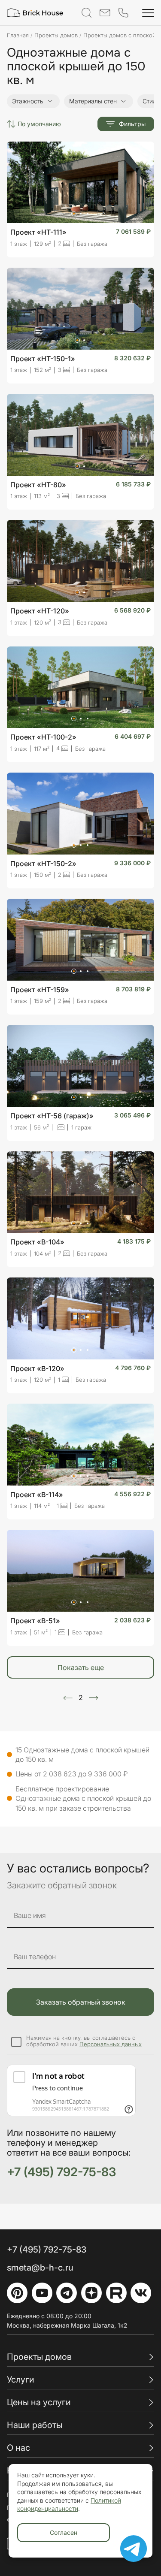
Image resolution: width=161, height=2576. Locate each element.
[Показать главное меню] (148, 13)
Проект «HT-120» (40, 611)
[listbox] (39, 124)
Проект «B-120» (37, 1368)
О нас (18, 2448)
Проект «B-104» (37, 1242)
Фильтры (132, 124)
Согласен (64, 2532)
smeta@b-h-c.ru (40, 2268)
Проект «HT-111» (38, 232)
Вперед (94, 1698)
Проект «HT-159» (40, 990)
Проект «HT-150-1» (43, 359)
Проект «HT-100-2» (43, 737)
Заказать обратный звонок (81, 2002)
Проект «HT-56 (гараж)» (52, 1116)
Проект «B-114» (37, 1495)
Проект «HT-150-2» (43, 864)
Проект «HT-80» (38, 485)
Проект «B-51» (35, 1621)
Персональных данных (111, 2044)
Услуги (21, 2380)
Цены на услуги (39, 2402)
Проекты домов (39, 2357)
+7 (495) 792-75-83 (61, 2172)
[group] (33, 101)
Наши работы (35, 2425)
